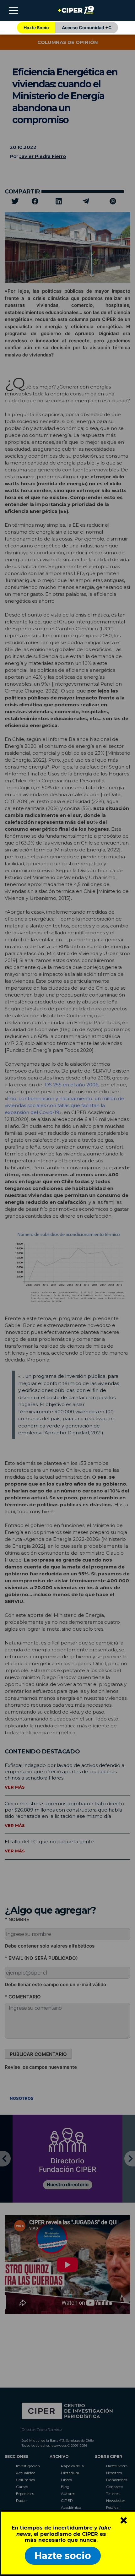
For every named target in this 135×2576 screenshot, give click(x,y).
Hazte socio (63, 2556)
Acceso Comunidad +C (87, 27)
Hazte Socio (36, 27)
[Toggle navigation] (13, 10)
